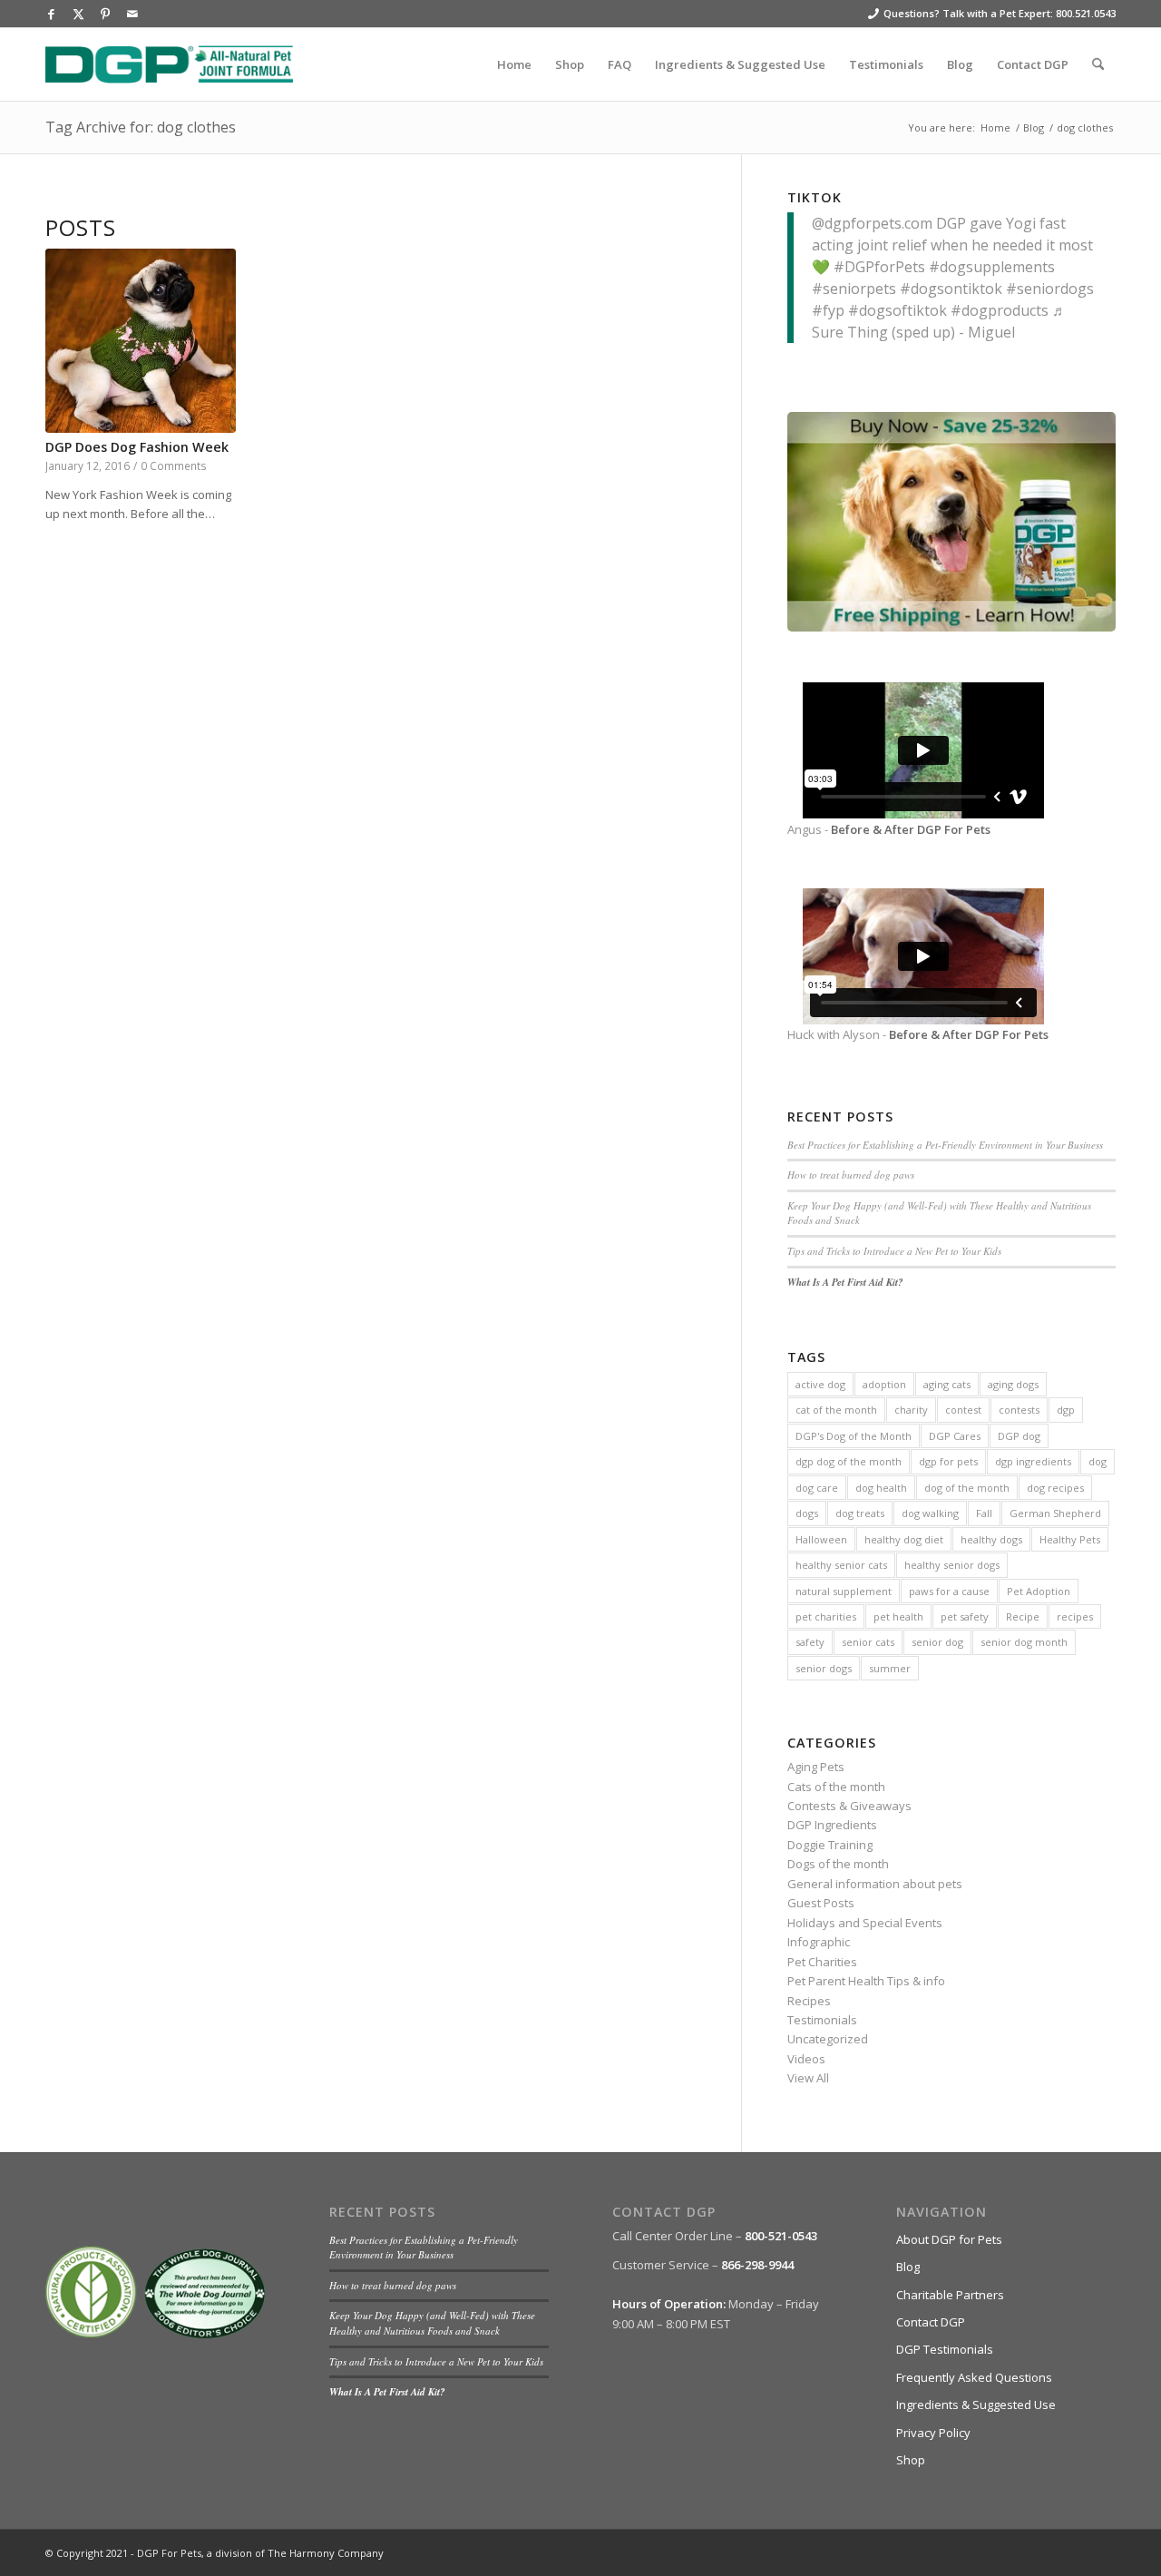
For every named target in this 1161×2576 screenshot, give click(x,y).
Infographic (819, 1942)
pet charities (826, 1616)
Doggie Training (830, 1845)
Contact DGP (931, 2322)
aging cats (947, 1384)
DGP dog (1019, 1436)
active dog (820, 1384)
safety (810, 1642)
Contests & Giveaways (849, 1806)
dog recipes (1055, 1488)
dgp (1066, 1410)
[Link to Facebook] (51, 14)
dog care (817, 1488)
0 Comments (174, 465)
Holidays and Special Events (865, 1923)
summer (890, 1668)
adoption (884, 1384)
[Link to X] (78, 14)
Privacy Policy (933, 2433)
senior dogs (824, 1668)
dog (1098, 1461)
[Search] (1098, 64)
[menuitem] (514, 64)
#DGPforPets (879, 267)
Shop (911, 2460)
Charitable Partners (950, 2295)
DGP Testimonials (945, 2349)
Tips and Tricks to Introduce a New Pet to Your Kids (894, 1251)
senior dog (937, 1642)
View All (808, 2078)
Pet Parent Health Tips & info (866, 1981)
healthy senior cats (841, 1565)
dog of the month (967, 1488)
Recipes (809, 2001)
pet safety (965, 1616)
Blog (908, 2267)
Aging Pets (816, 1767)
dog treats (860, 1513)
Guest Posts (821, 1903)
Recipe (1023, 1616)
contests (1019, 1410)
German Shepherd (1055, 1513)
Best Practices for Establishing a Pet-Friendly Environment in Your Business (945, 1145)
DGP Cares (955, 1436)
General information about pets (875, 1884)
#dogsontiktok (951, 289)
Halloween (821, 1539)
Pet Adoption (1039, 1591)
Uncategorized (828, 2039)
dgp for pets (948, 1461)
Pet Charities (822, 1962)
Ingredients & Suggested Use (976, 2405)
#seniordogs (1050, 289)
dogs (807, 1513)
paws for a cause (949, 1591)
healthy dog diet (904, 1539)
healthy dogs (991, 1539)
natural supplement (844, 1591)
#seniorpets (854, 289)
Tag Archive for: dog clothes (141, 127)
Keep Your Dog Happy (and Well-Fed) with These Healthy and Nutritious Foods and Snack (432, 2323)
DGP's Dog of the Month (854, 1436)
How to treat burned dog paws (851, 1175)
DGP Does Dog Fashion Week (137, 447)
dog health (881, 1488)
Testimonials (822, 2020)
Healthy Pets (1070, 1539)
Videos (806, 2059)
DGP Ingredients (832, 1825)
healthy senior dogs (952, 1565)
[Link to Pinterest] (105, 14)
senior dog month (1024, 1642)
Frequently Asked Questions (974, 2377)
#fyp (828, 310)
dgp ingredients (1033, 1461)
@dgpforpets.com (872, 223)
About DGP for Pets (949, 2239)
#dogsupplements (992, 267)
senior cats (868, 1642)
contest (963, 1410)
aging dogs (1013, 1384)
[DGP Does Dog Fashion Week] (141, 341)
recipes (1075, 1616)
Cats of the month (836, 1787)
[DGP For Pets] (169, 64)
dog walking (930, 1513)
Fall (984, 1513)
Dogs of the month (838, 1864)
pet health (898, 1616)
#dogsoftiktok (898, 310)
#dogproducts (1000, 310)
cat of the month (836, 1410)
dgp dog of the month (849, 1461)
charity (911, 1410)
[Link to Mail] (132, 14)
